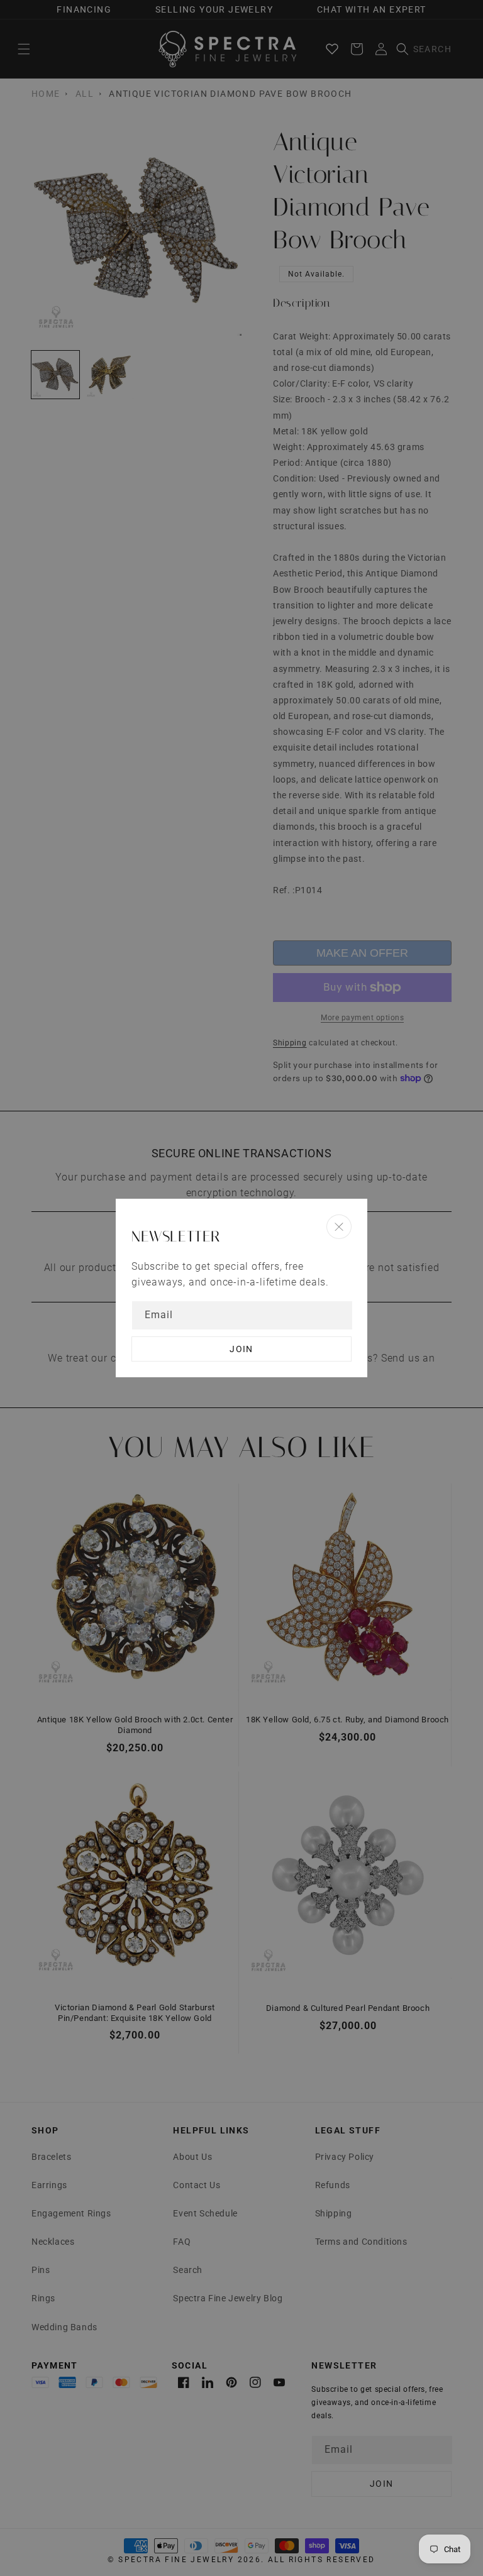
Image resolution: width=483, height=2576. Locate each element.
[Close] (339, 1227)
